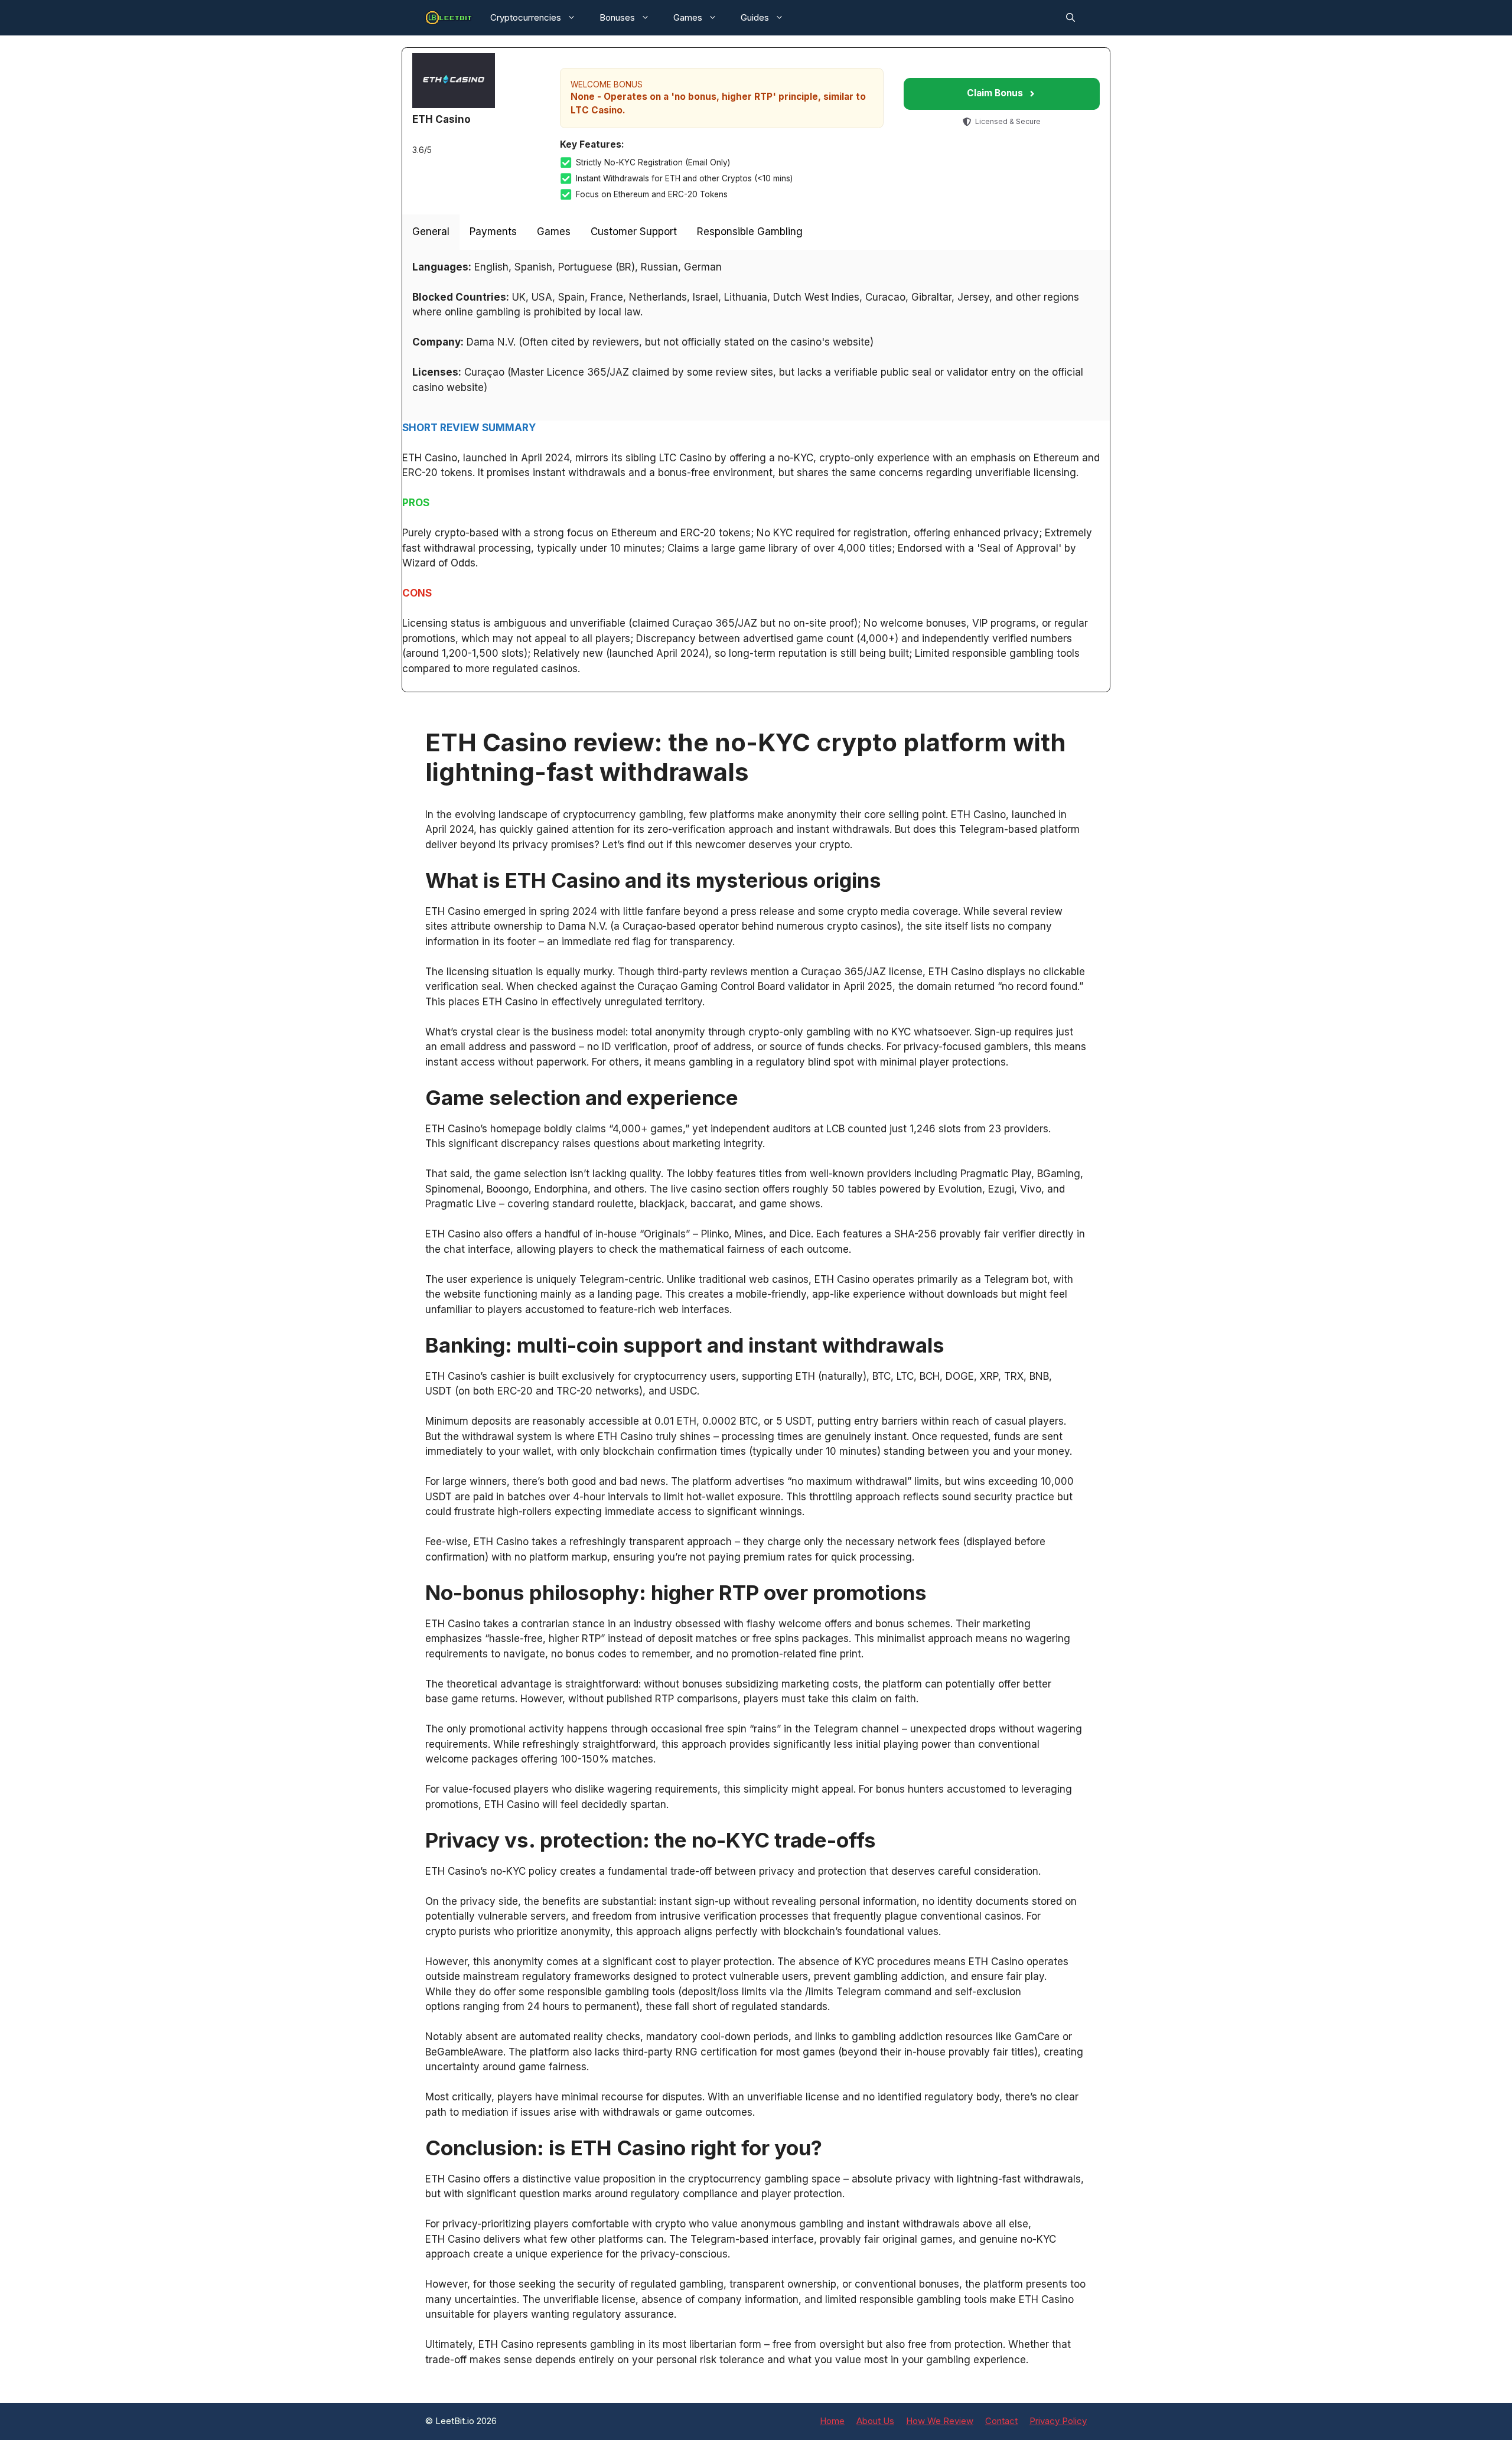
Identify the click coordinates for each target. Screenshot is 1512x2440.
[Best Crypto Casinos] (449, 18)
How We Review (940, 2421)
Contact (1001, 2421)
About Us (875, 2421)
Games (688, 17)
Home (832, 2421)
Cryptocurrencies (526, 17)
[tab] (431, 232)
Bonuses (617, 17)
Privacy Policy (1058, 2421)
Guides (755, 17)
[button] (1071, 18)
